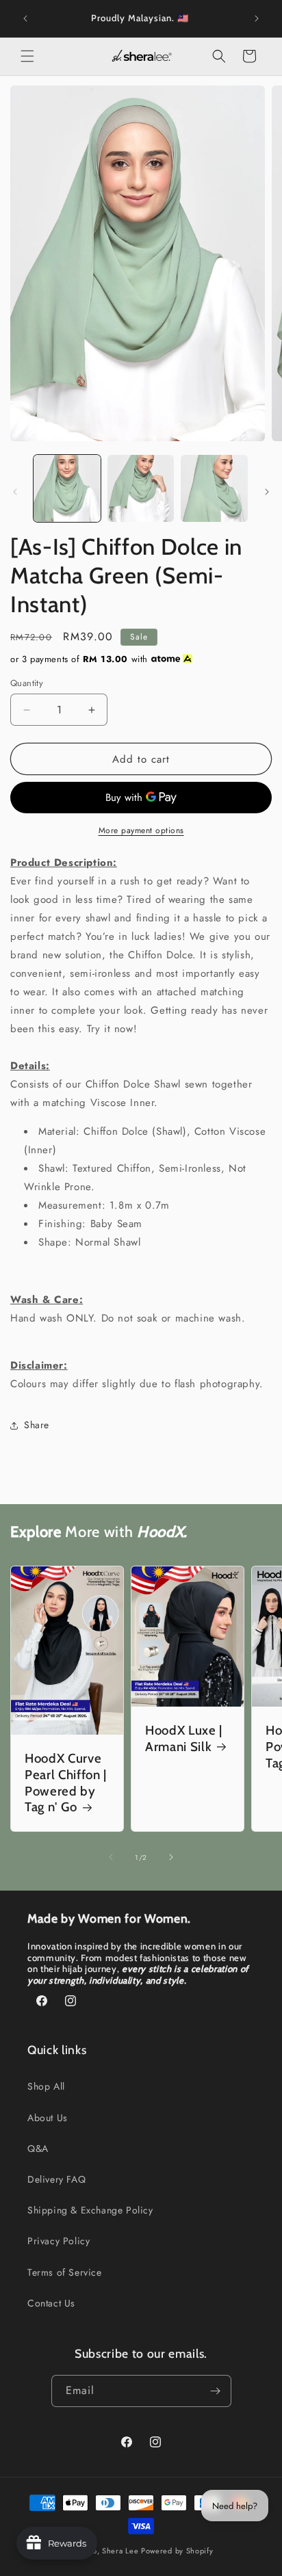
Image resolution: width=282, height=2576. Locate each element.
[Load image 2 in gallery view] (141, 488)
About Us (48, 2118)
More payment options (141, 830)
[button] (27, 56)
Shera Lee (120, 2551)
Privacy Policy (59, 2241)
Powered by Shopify (177, 2551)
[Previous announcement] (25, 18)
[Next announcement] (257, 18)
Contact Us (51, 2303)
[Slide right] (267, 492)
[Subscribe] (216, 2391)
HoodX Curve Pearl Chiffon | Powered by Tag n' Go (66, 1783)
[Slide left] (15, 492)
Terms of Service (65, 2272)
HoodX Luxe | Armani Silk (184, 1738)
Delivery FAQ (56, 2179)
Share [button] (37, 1425)
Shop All (46, 2086)
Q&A (38, 2148)
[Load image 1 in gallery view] (67, 488)
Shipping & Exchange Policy (90, 2210)
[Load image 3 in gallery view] (214, 488)
